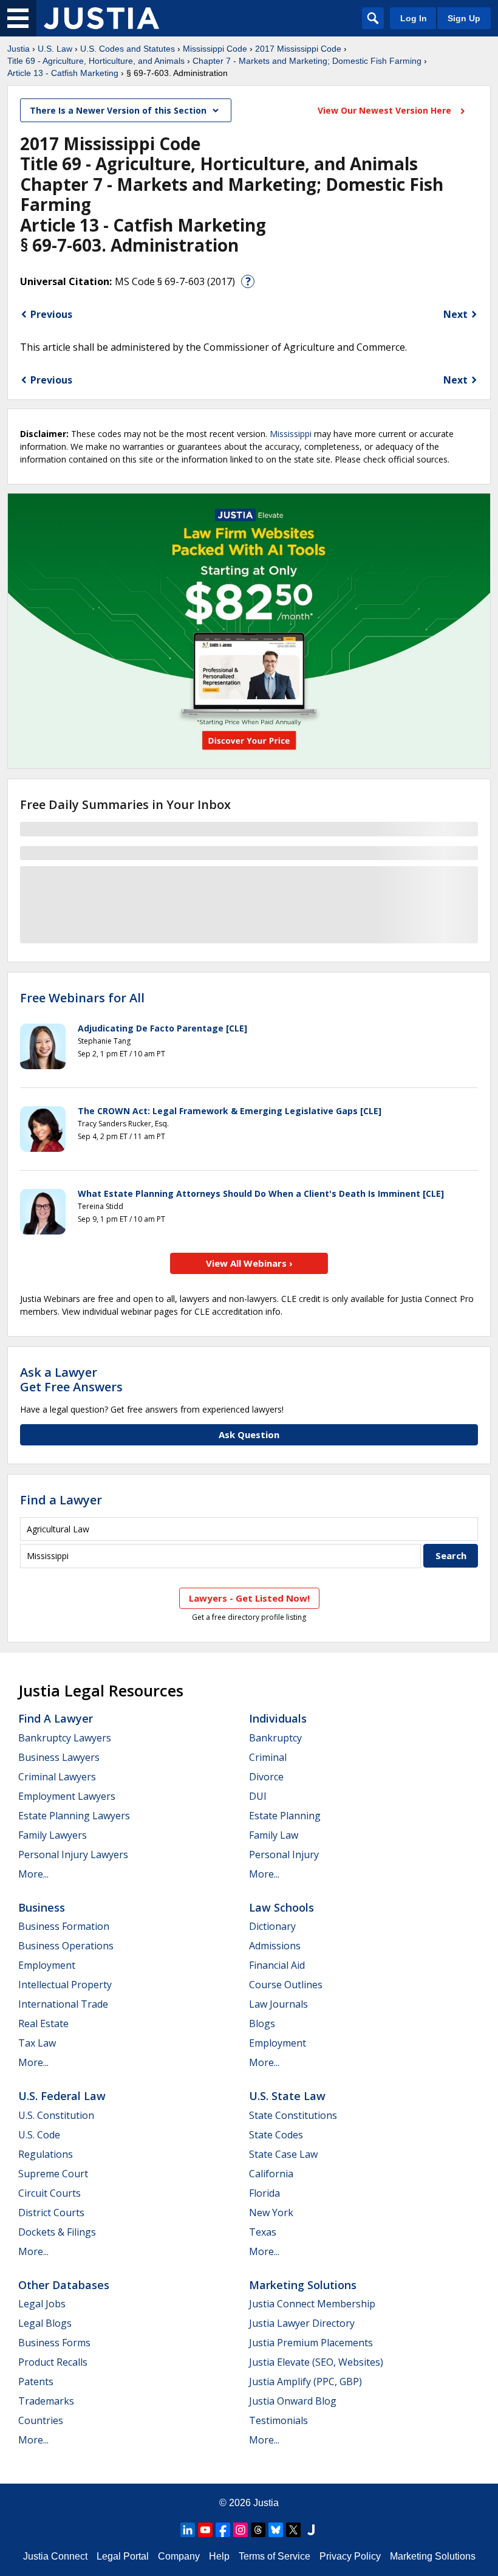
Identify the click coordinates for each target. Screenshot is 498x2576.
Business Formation (64, 1926)
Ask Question (249, 1434)
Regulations (46, 2154)
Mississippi (291, 434)
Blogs (262, 2023)
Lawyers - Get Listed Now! (249, 1598)
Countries (41, 2420)
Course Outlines (286, 1985)
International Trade (63, 2004)
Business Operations (66, 1946)
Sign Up (464, 18)
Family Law (274, 1835)
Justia (19, 49)
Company (179, 2556)
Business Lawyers (59, 1757)
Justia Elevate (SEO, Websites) (316, 2362)
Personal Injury (284, 1855)
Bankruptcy (275, 1738)
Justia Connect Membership (312, 2304)
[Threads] (258, 2530)
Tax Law (37, 2043)
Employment (47, 1965)
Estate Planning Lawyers (74, 1816)
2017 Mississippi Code (298, 49)
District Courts (51, 2213)
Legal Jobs (42, 2304)
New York (271, 2213)
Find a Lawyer (61, 1500)
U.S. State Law (287, 2096)
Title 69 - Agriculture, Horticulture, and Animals (96, 61)
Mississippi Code (215, 49)
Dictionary (272, 1926)
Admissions (275, 1946)
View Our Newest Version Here (386, 110)
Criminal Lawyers (57, 1777)
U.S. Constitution (56, 2115)
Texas (263, 2232)
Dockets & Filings (57, 2232)
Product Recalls (53, 2362)
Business (42, 1907)
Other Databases (64, 2285)
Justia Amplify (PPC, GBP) (305, 2381)
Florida (264, 2193)
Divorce (266, 1777)
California (271, 2174)
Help (219, 2556)
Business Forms (54, 2343)
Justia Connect (55, 2556)
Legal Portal (123, 2556)
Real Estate (43, 2023)
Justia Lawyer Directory (302, 2323)
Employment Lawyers (67, 1796)
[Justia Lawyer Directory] (311, 2530)
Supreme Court (53, 2174)
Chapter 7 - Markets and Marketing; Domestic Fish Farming (307, 61)
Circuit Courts (49, 2193)
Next (455, 314)
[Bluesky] (276, 2530)
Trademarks (46, 2401)
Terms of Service (275, 2556)
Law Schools (281, 1907)
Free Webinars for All (82, 998)
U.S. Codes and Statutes (128, 49)
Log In (414, 18)
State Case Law (283, 2154)
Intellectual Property (65, 1985)
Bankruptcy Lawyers (65, 1738)
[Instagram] (240, 2530)
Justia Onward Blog (293, 2401)
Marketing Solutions (303, 2285)
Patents (36, 2381)
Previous (51, 314)
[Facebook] (223, 2530)
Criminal (268, 1757)
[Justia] (101, 18)
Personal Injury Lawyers (73, 1855)
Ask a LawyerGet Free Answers (71, 1379)
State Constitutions (293, 2115)
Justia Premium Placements (311, 2343)
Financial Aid (277, 1965)
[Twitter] (293, 2530)
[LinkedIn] (188, 2530)
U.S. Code (39, 2135)
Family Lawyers (53, 1835)
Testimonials (278, 2420)
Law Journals (278, 2004)
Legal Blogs (45, 2323)
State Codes (276, 2135)
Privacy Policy (350, 2556)
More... (33, 1874)
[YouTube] (205, 2530)
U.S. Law (55, 49)
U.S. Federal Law (62, 2096)
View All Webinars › (249, 1263)
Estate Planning (285, 1816)
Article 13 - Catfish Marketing (63, 73)
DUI (258, 1796)
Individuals (278, 1718)
